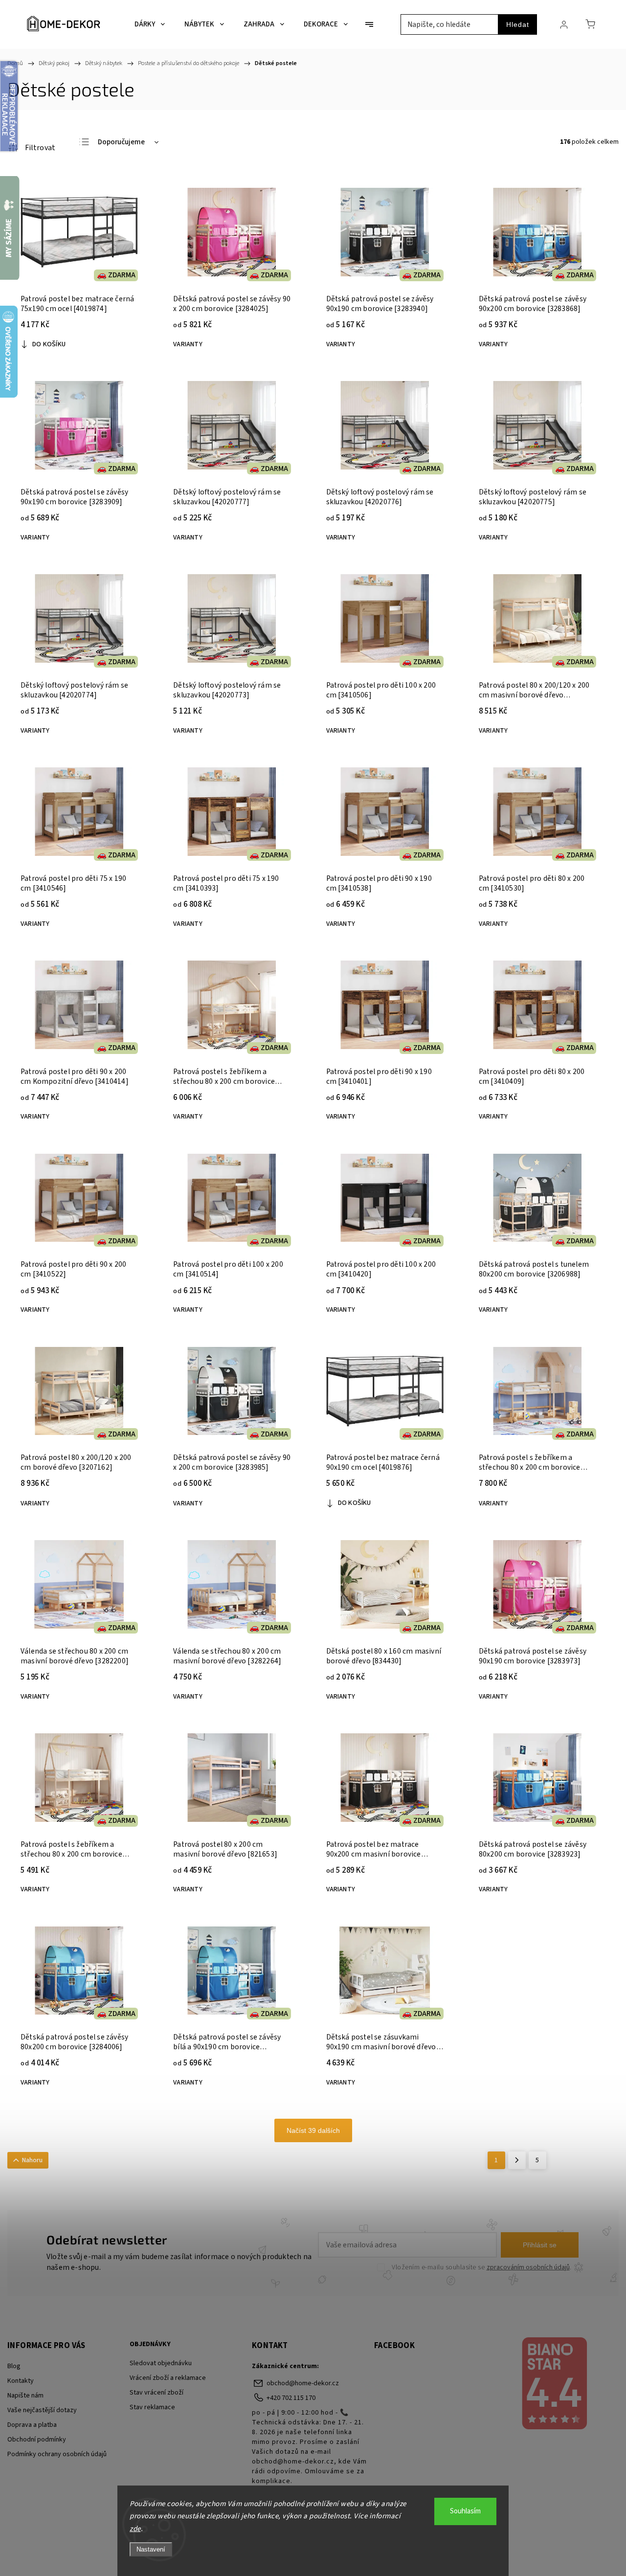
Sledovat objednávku (161, 2363)
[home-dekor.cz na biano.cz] (554, 2385)
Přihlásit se (540, 2245)
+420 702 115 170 (291, 2398)
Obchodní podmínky (37, 2440)
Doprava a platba (32, 2425)
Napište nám (25, 2396)
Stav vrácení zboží (156, 2393)
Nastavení (151, 2549)
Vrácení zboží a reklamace (168, 2378)
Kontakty (21, 2381)
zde (135, 2529)
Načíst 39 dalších (313, 2130)
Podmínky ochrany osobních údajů (57, 2454)
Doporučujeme (121, 142)
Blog (14, 2366)
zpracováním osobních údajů (528, 2267)
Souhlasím (465, 2511)
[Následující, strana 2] (517, 2160)
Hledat (518, 24)
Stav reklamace (152, 2407)
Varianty (188, 344)
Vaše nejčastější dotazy (42, 2410)
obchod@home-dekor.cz (303, 2383)
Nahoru (32, 2160)
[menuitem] (150, 24)
